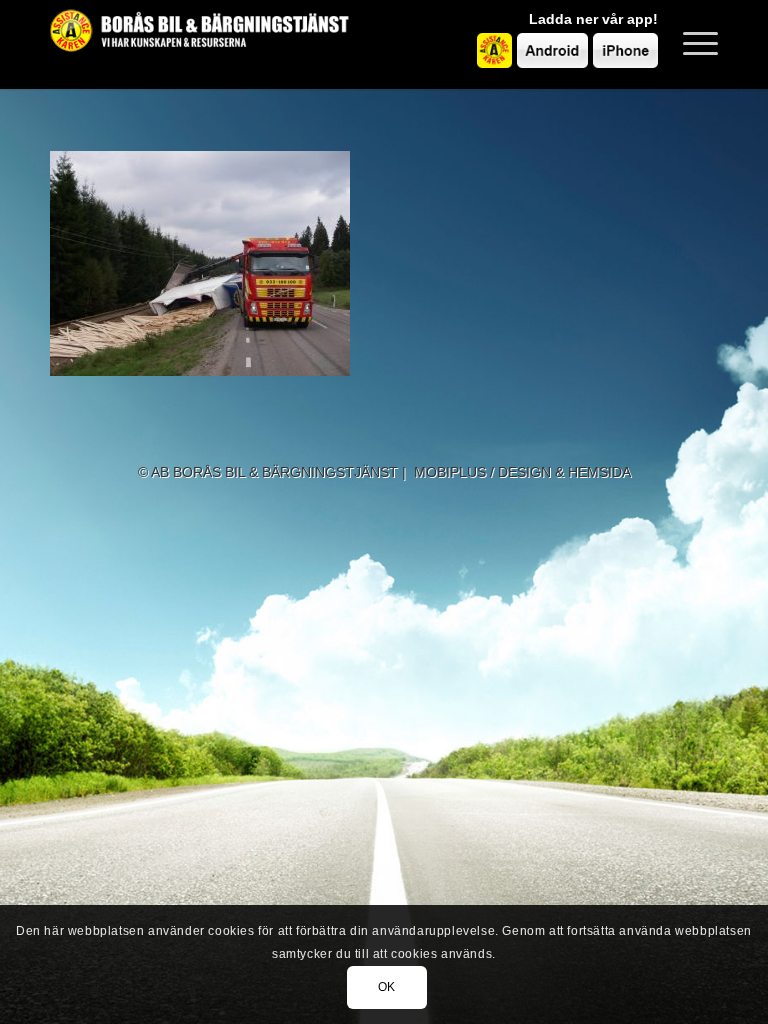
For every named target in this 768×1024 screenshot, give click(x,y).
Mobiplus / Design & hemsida (522, 472)
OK (387, 987)
